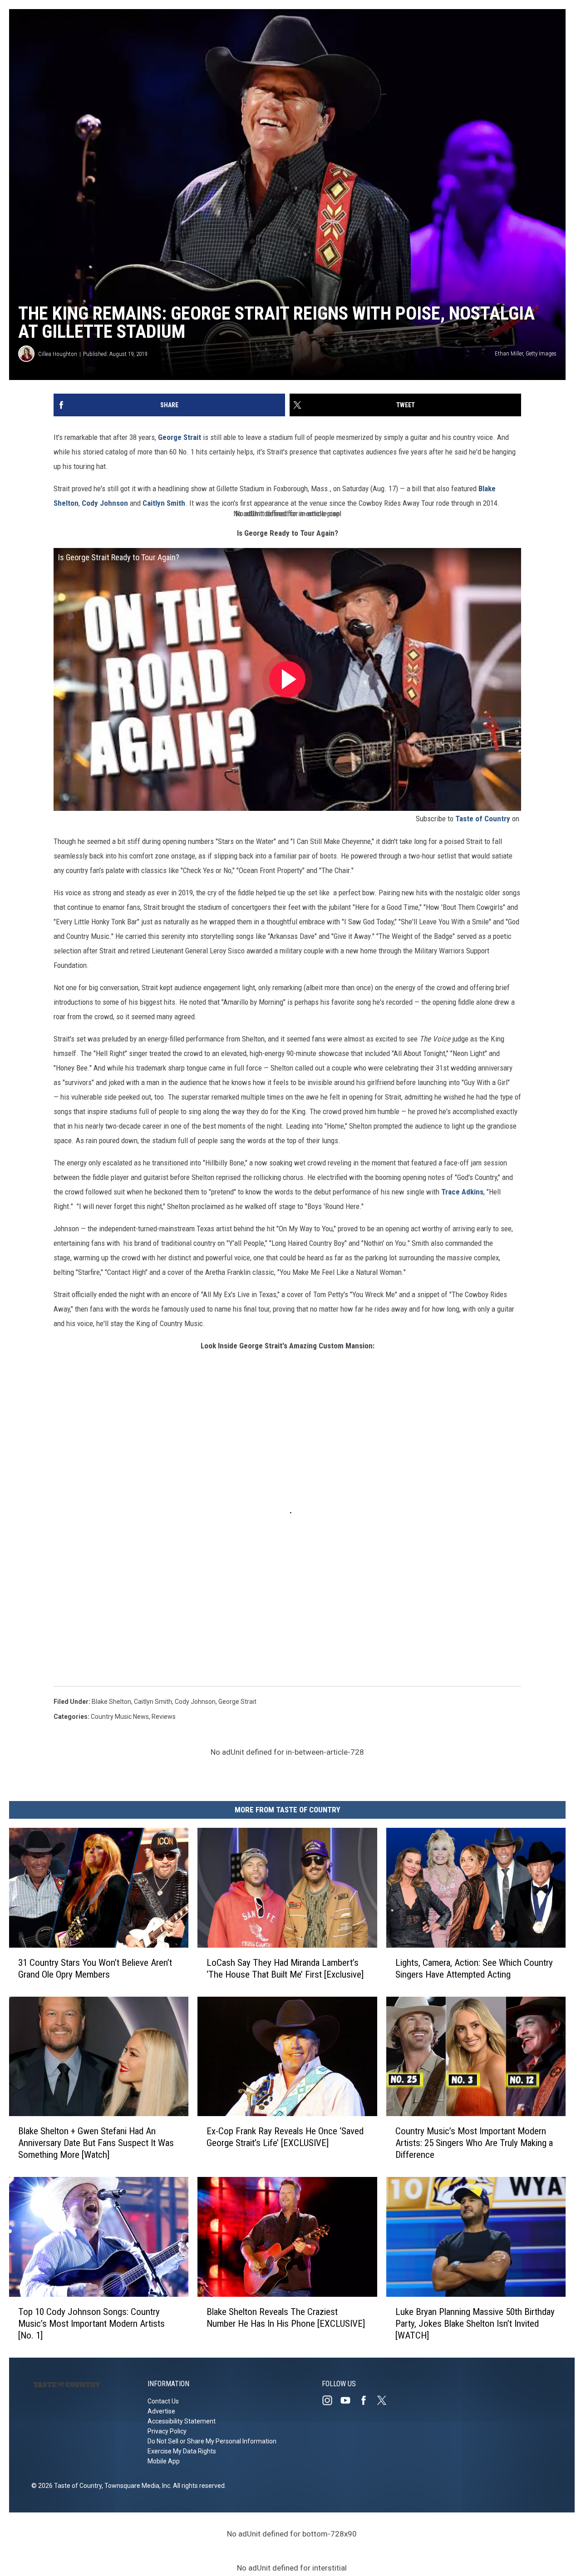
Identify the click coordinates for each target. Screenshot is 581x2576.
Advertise (161, 2411)
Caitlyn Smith (164, 503)
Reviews (164, 1717)
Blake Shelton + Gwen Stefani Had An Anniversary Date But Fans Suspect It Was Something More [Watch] (96, 2143)
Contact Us (163, 2401)
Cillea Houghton (58, 354)
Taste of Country (483, 819)
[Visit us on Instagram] (331, 2400)
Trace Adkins (462, 1192)
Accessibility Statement (182, 2421)
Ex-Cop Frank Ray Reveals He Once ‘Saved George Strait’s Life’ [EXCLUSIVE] (285, 2137)
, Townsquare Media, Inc (136, 2486)
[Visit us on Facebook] (367, 2400)
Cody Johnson (105, 503)
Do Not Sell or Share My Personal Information (212, 2441)
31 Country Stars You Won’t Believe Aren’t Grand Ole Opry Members (95, 1968)
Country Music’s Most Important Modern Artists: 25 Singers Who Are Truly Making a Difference (474, 2143)
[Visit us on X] (385, 2400)
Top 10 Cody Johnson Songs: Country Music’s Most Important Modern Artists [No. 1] (91, 2324)
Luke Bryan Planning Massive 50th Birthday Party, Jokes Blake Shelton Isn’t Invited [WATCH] (475, 2324)
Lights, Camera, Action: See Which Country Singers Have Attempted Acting (474, 1968)
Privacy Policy (167, 2431)
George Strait (179, 437)
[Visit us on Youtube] (349, 2400)
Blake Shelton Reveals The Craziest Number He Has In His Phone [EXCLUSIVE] (286, 2318)
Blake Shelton (111, 1702)
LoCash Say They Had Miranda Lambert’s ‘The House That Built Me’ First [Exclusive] (285, 1968)
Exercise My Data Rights (182, 2451)
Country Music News (120, 1717)
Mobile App (164, 2461)
